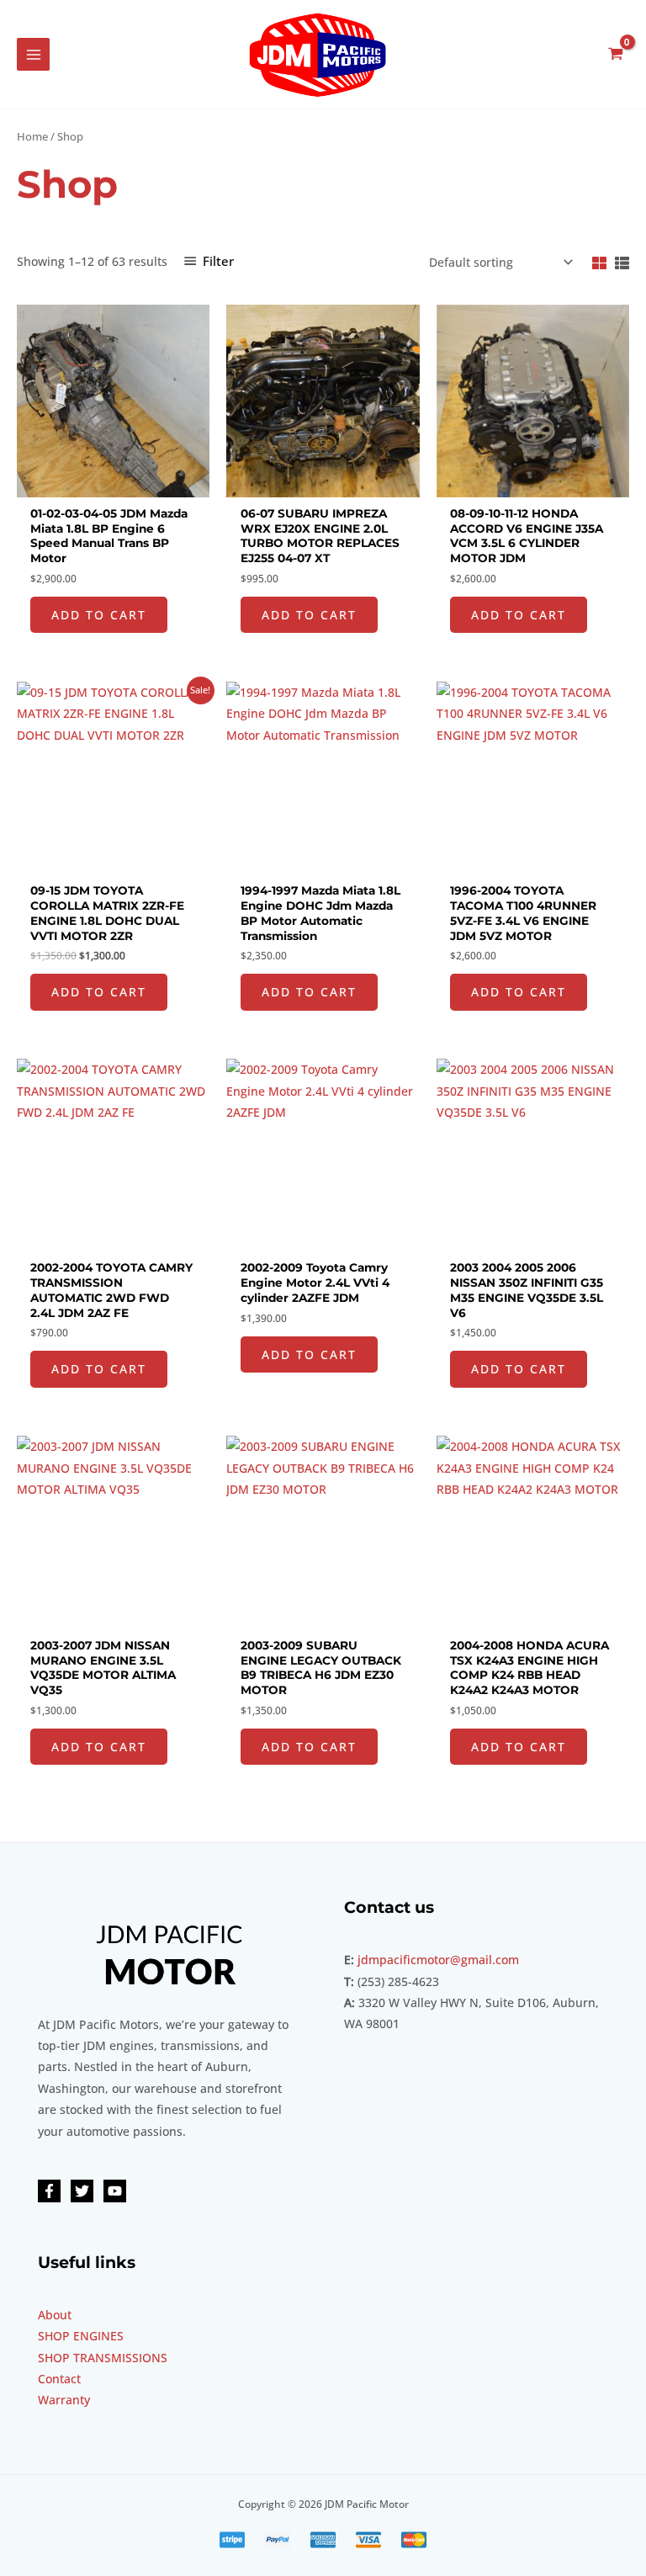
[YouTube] (115, 2191)
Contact (59, 2379)
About (55, 2315)
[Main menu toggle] (33, 54)
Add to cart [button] (99, 615)
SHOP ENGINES (81, 2336)
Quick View (113, 485)
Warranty (64, 2400)
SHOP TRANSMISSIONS (103, 2358)
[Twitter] (82, 2191)
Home (32, 137)
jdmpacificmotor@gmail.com (438, 1960)
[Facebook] (49, 2191)
